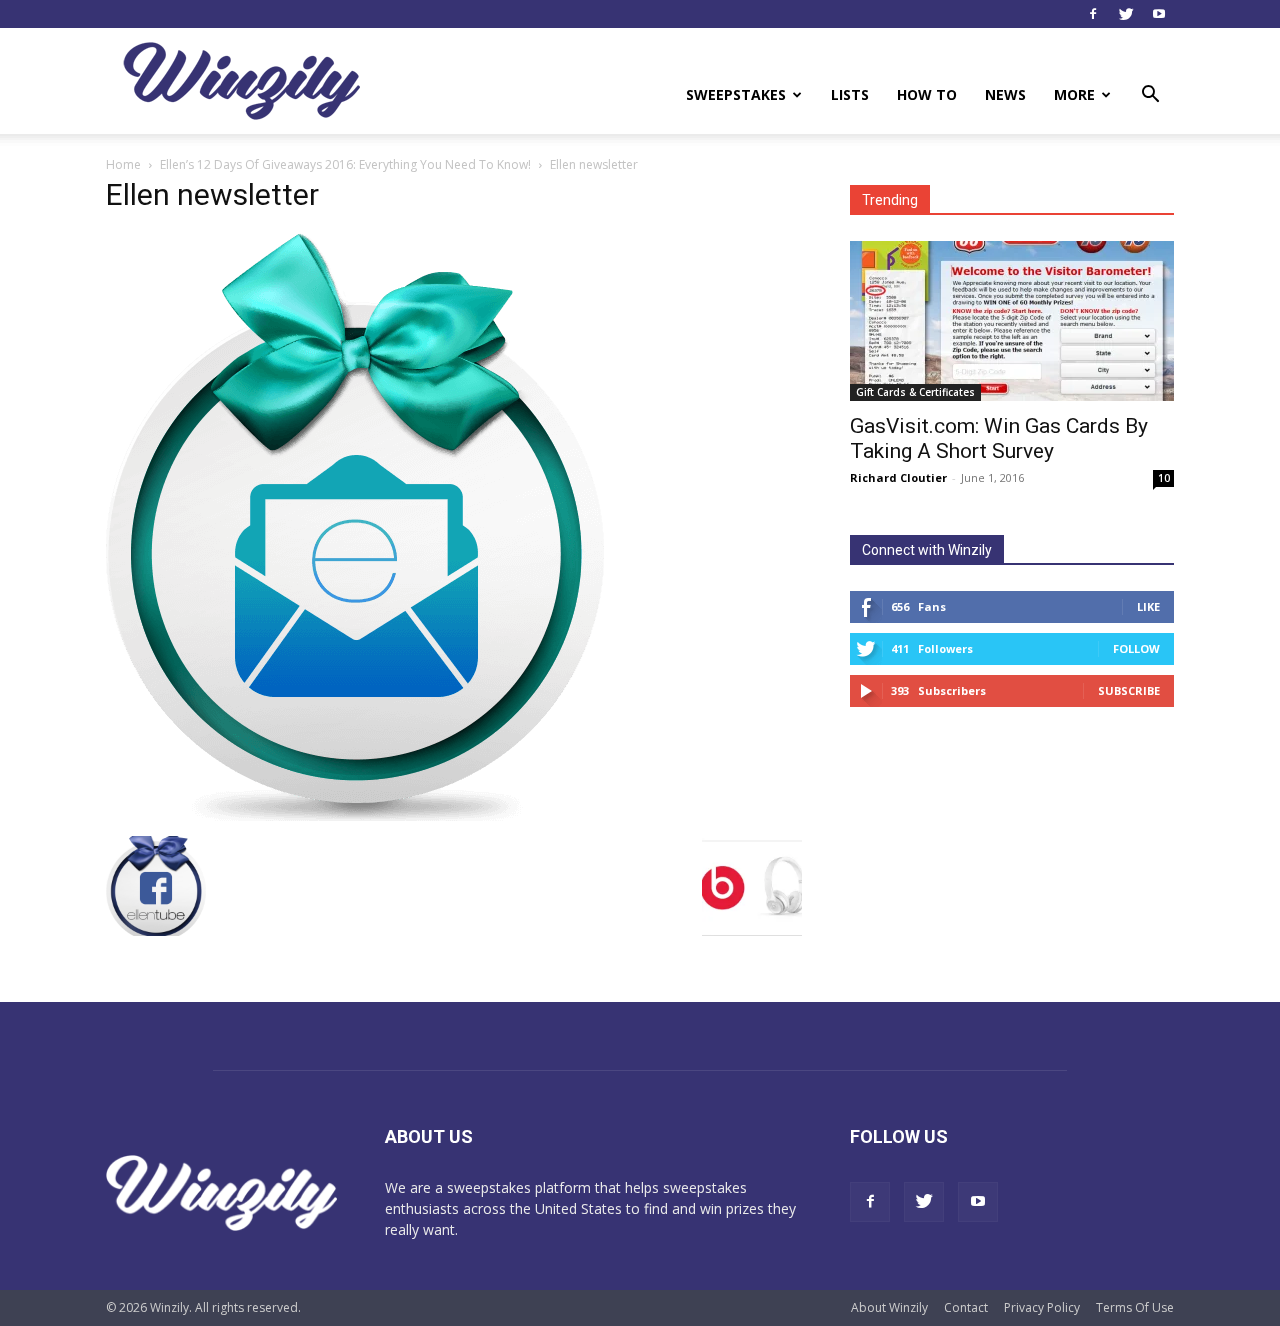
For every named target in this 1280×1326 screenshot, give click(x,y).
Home (123, 164)
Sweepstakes (736, 94)
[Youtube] (1159, 14)
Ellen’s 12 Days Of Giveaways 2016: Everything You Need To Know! (345, 164)
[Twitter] (1126, 14)
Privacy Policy (1042, 1307)
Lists (850, 94)
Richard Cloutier (898, 477)
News (1005, 94)
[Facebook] (1093, 14)
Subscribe (1129, 690)
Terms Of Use (1135, 1307)
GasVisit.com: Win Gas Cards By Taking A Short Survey (999, 438)
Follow (1136, 648)
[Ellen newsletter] (355, 815)
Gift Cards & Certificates (915, 392)
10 (1164, 478)
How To (927, 94)
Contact (966, 1307)
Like (1148, 606)
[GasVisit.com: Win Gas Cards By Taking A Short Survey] (1012, 321)
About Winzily (889, 1307)
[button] (1150, 96)
